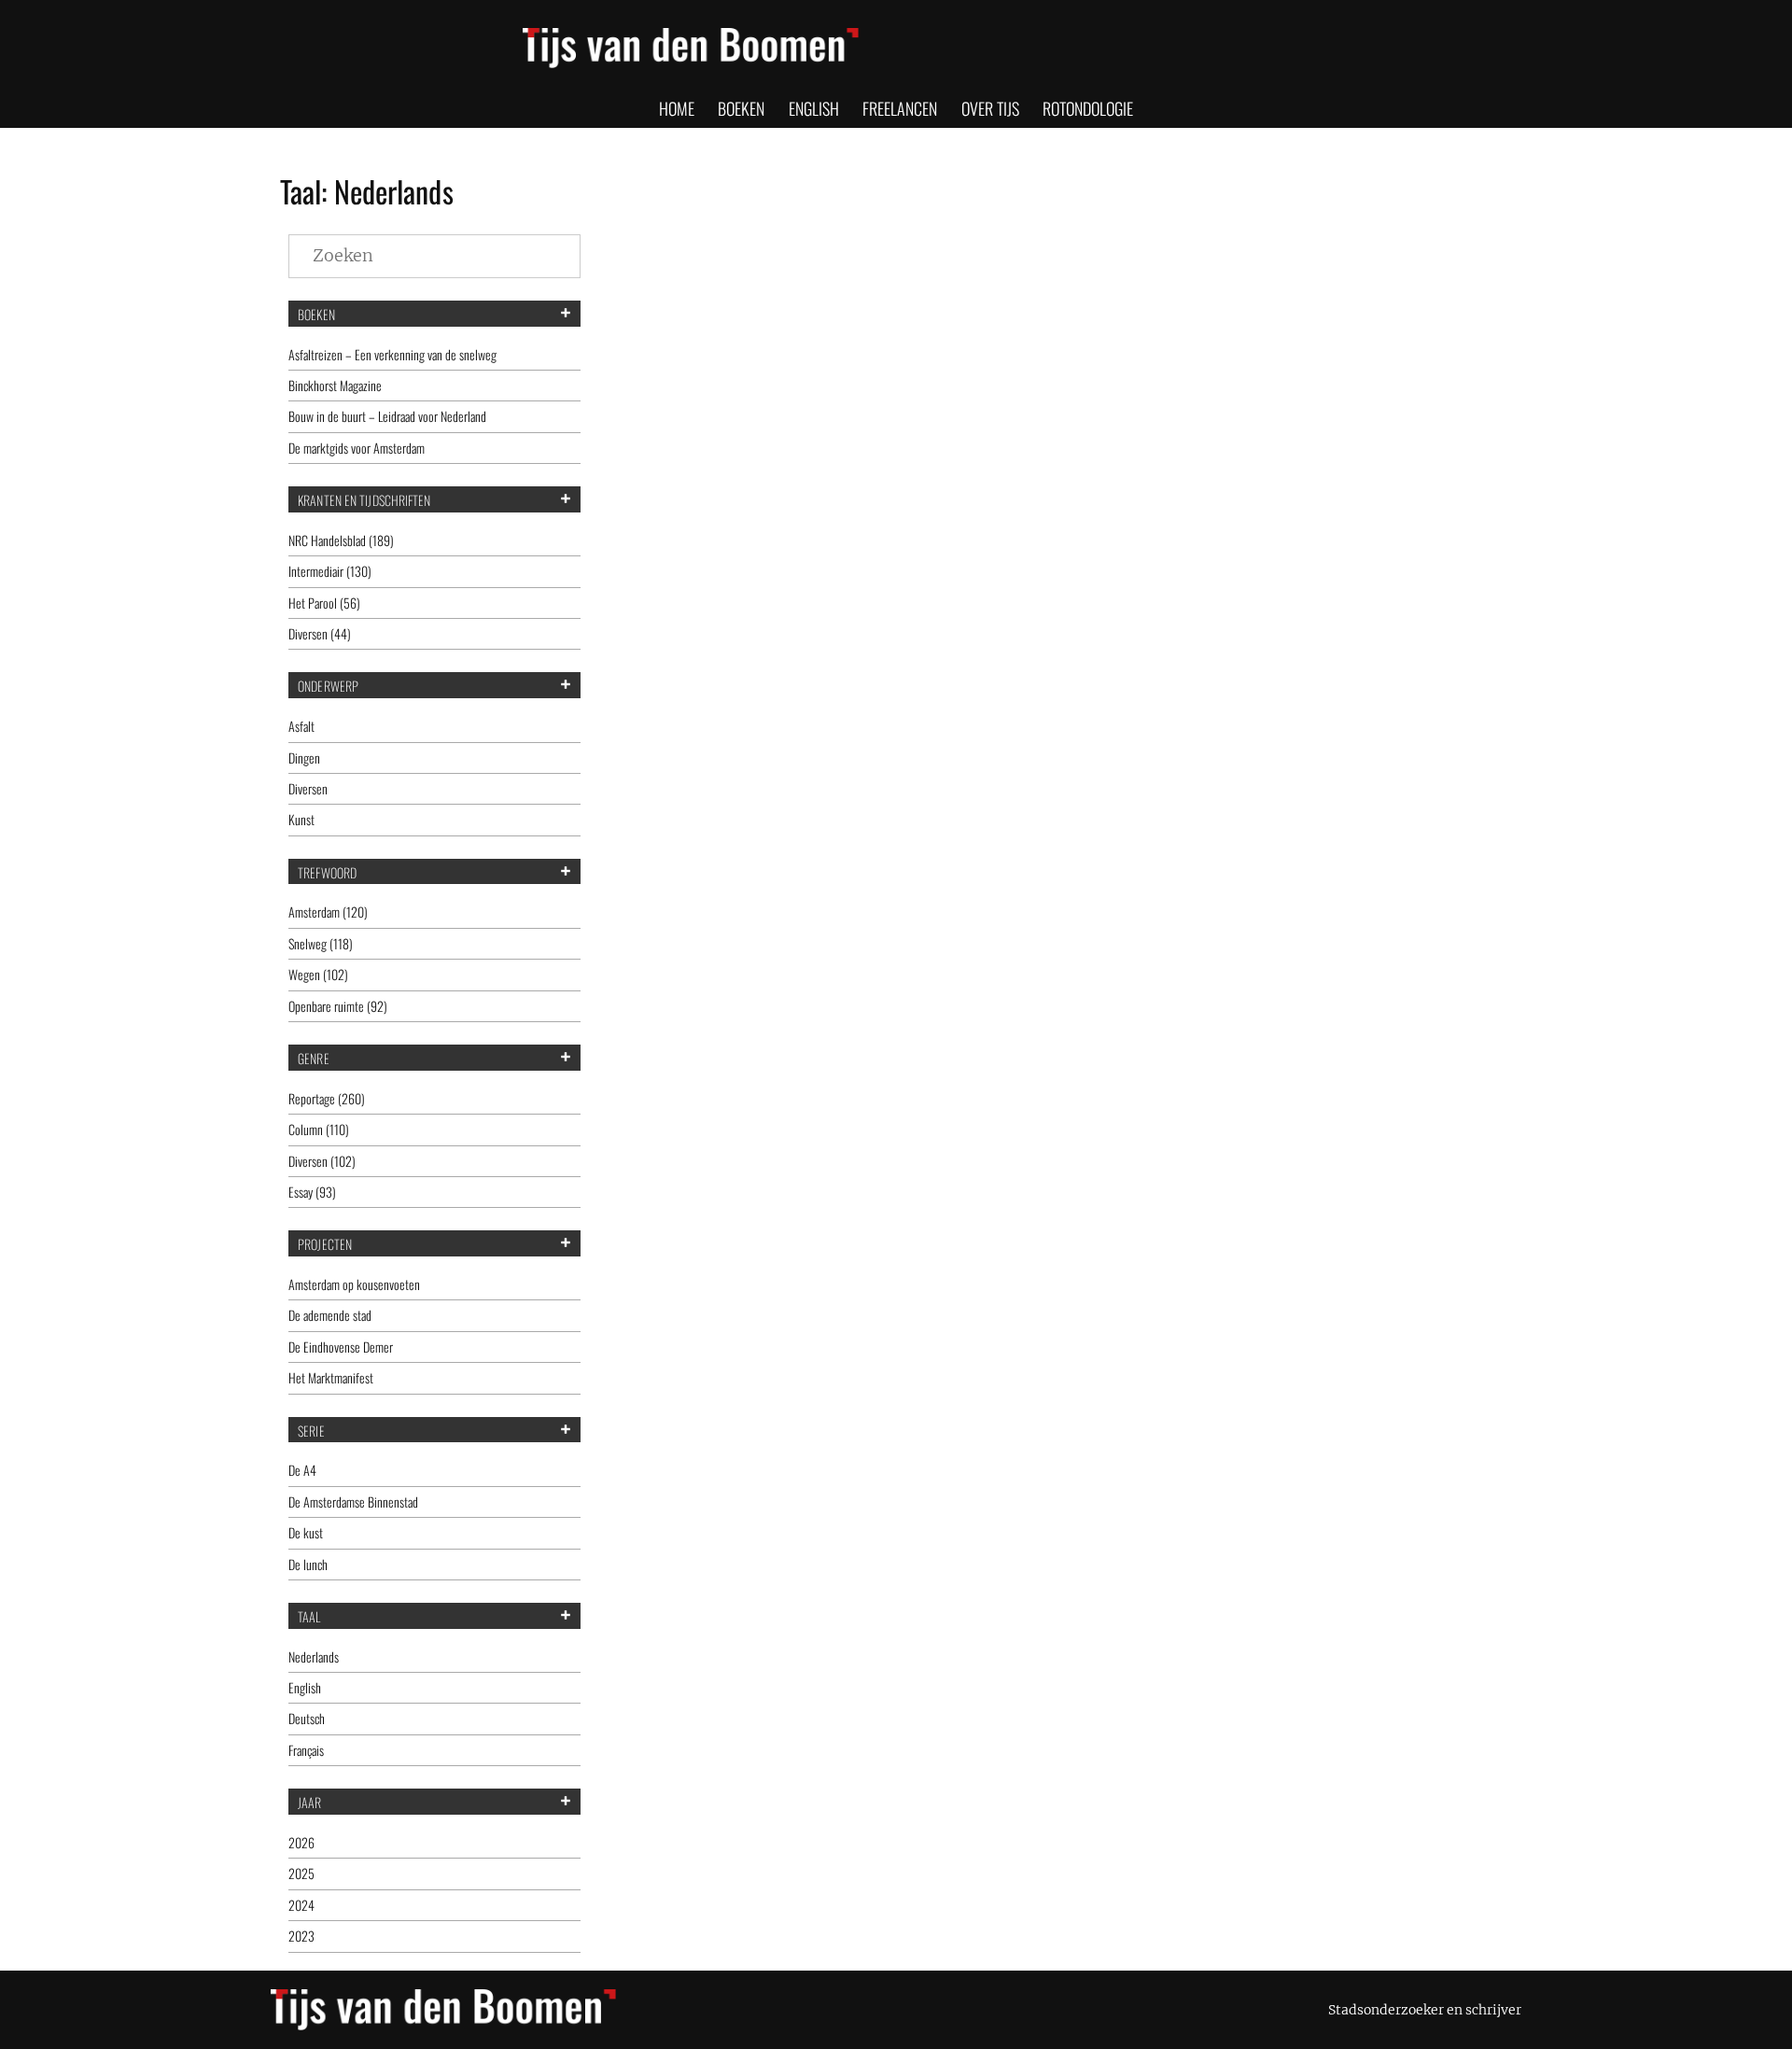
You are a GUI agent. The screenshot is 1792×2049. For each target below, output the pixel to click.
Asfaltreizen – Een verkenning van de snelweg (392, 354)
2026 (301, 1842)
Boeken (316, 315)
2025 (301, 1873)
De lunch (308, 1564)
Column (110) (319, 1129)
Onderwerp (328, 686)
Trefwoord (327, 873)
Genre (314, 1059)
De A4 (302, 1470)
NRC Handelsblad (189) (341, 540)
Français (306, 1750)
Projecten (325, 1244)
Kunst (301, 819)
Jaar (309, 1803)
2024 (301, 1905)
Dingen (304, 758)
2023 (301, 1936)
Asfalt (301, 726)
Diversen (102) (322, 1161)
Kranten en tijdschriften (364, 500)
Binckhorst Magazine (335, 385)
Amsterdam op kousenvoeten (354, 1284)
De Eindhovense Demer (341, 1347)
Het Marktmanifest (331, 1377)
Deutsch (307, 1718)
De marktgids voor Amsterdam (357, 448)
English (305, 1687)
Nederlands (314, 1656)
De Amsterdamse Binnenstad (353, 1502)
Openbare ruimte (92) (338, 1006)
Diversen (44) (320, 633)
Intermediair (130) (330, 571)
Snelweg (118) (321, 943)
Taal (309, 1617)
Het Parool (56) (324, 603)
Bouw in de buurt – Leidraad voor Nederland (387, 416)
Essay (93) (312, 1192)
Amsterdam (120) (328, 912)
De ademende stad (330, 1315)
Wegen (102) (318, 974)
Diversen (308, 788)
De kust (306, 1532)
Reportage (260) (327, 1098)
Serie (311, 1431)
